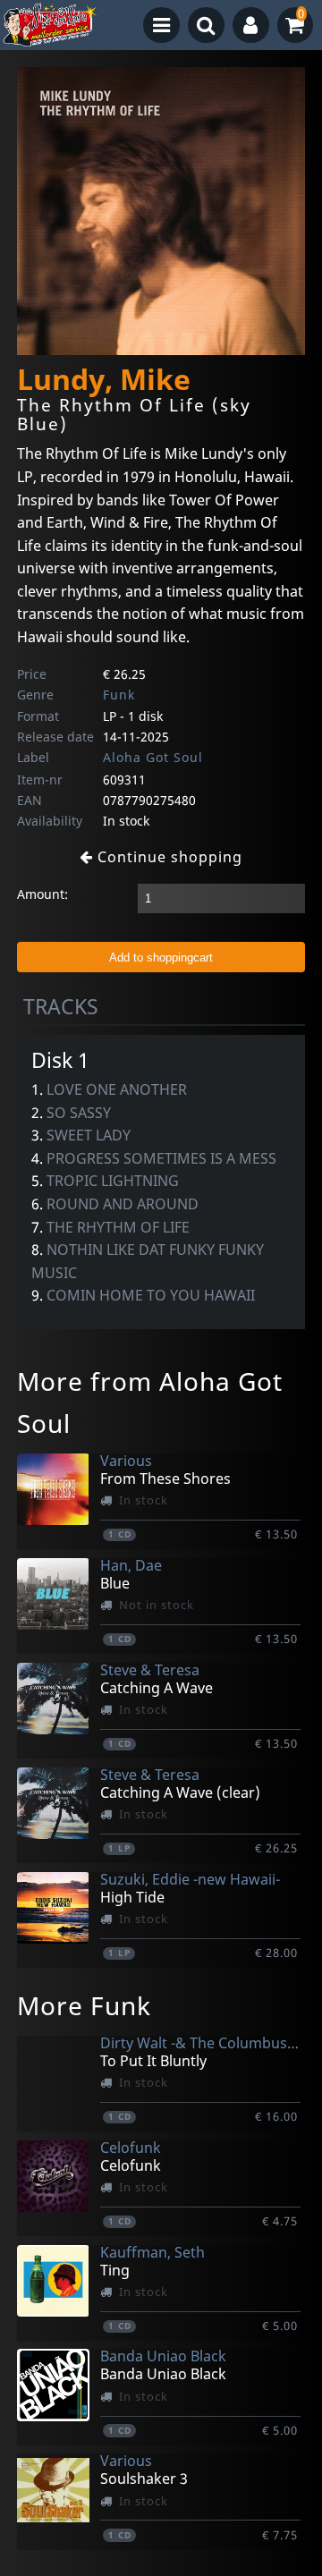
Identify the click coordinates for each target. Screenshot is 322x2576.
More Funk (84, 2005)
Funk (119, 695)
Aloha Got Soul (153, 757)
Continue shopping (168, 857)
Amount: (42, 894)
